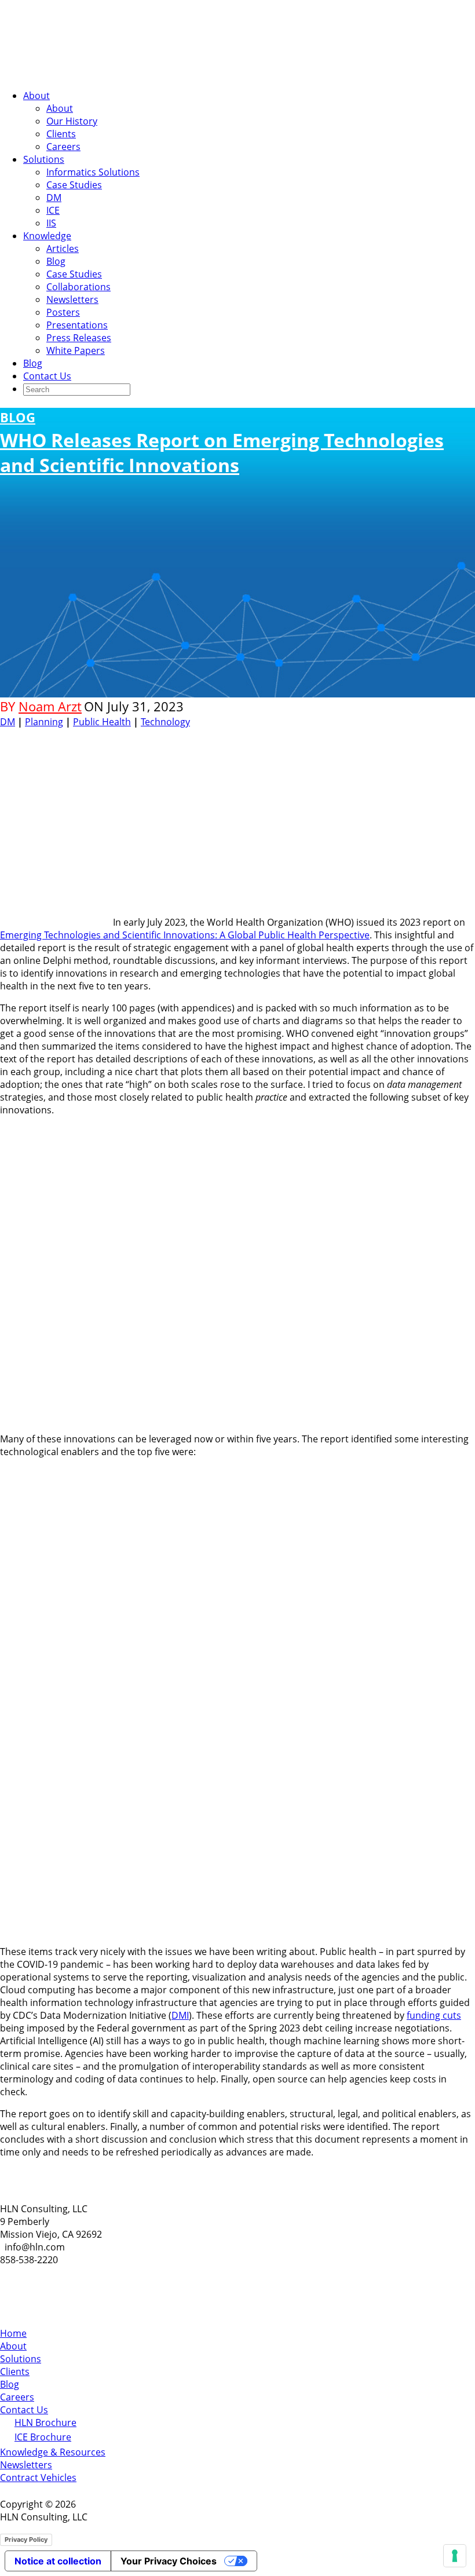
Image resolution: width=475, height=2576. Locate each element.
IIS (51, 223)
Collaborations (78, 287)
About (36, 96)
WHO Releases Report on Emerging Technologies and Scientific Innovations (222, 443)
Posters (63, 312)
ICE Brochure (43, 2437)
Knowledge (47, 236)
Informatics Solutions (93, 172)
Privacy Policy (26, 2540)
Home (13, 2333)
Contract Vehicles (38, 2478)
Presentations (77, 325)
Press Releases (79, 338)
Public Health (102, 722)
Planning (44, 722)
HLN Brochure (45, 2422)
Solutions (44, 159)
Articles (63, 249)
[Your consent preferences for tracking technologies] (455, 2556)
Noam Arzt (50, 706)
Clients (61, 134)
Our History (72, 121)
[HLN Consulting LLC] (116, 74)
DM (54, 198)
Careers (63, 147)
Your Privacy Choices (169, 2561)
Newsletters (72, 299)
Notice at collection (58, 2561)
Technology (165, 722)
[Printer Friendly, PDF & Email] (439, 737)
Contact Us (47, 376)
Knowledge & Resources (53, 2452)
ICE (53, 210)
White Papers (76, 350)
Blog (56, 261)
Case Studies (74, 185)
